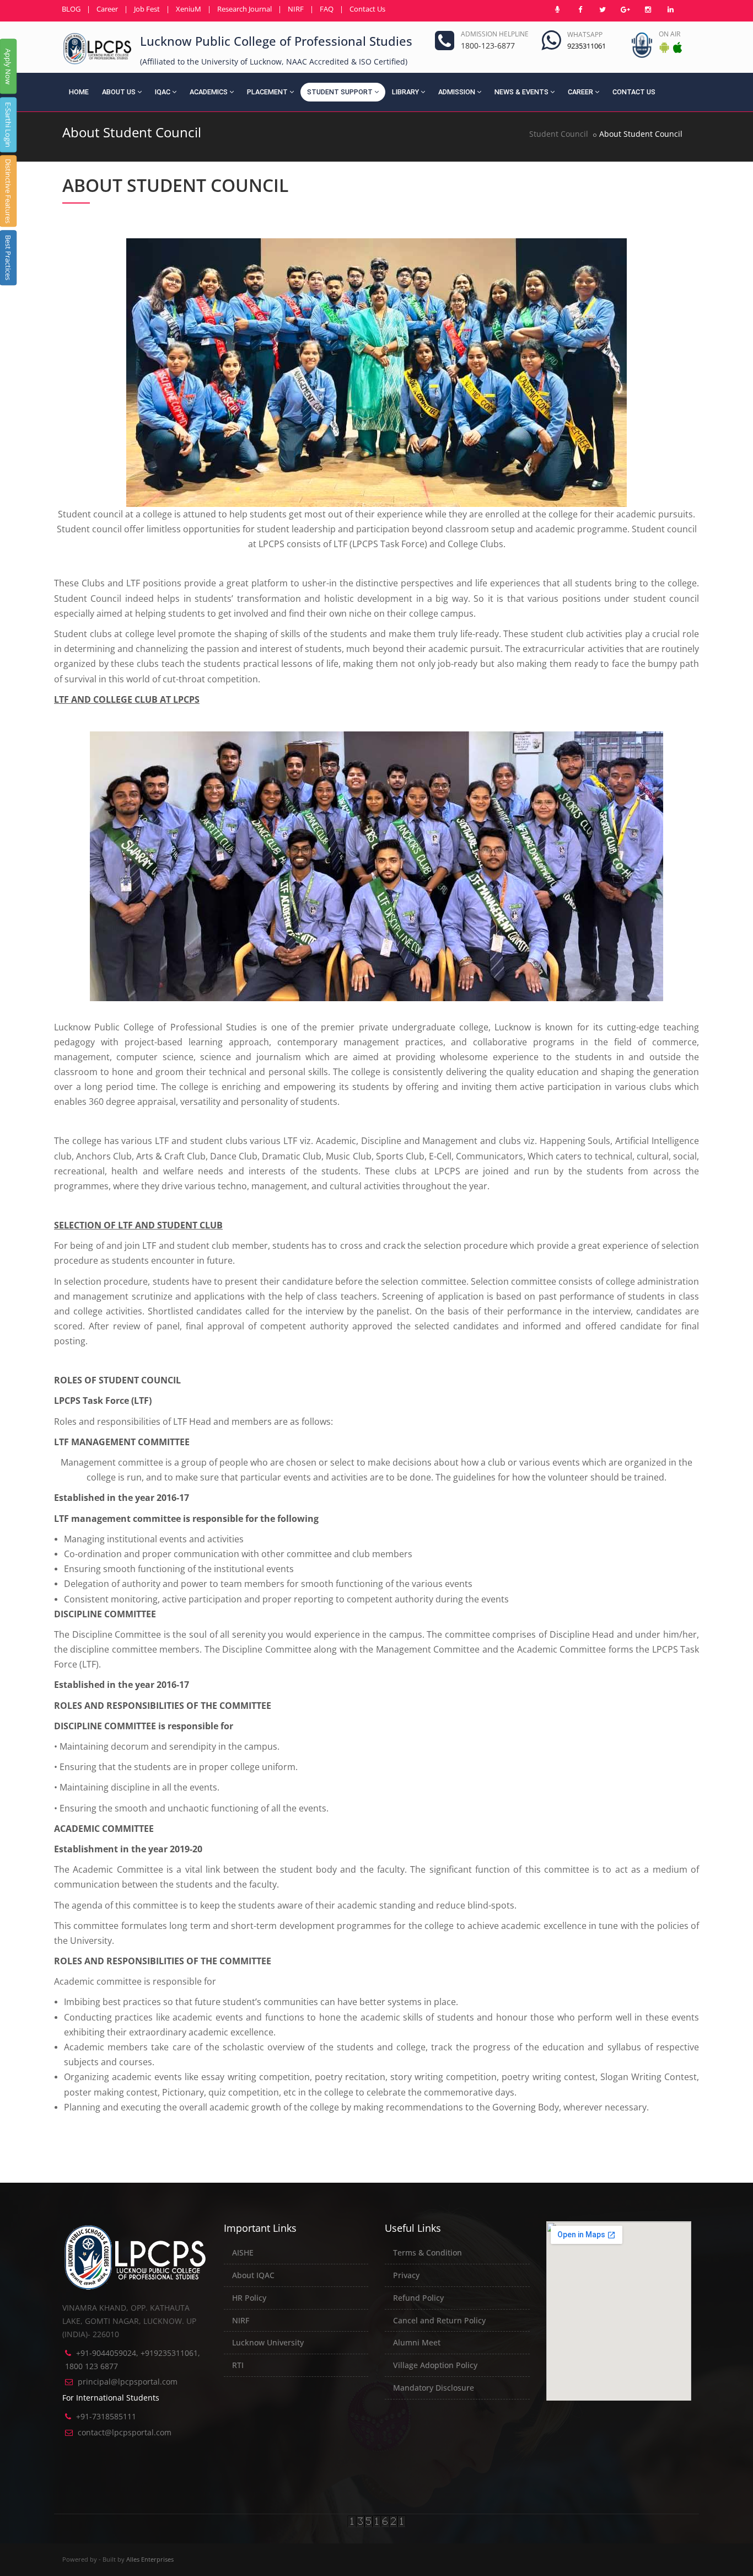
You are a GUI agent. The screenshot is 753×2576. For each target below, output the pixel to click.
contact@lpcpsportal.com (125, 2432)
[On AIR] (557, 9)
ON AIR (669, 34)
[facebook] (580, 9)
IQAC (163, 92)
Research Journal (244, 9)
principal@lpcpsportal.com (128, 2382)
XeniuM (189, 9)
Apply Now (8, 66)
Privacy (406, 2275)
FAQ (327, 9)
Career (107, 9)
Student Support (340, 92)
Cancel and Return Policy (439, 2320)
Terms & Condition (427, 2252)
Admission (457, 92)
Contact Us (367, 9)
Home (79, 92)
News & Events (521, 92)
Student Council (559, 134)
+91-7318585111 (106, 2416)
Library (405, 92)
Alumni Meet (417, 2342)
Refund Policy (418, 2298)
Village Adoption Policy (435, 2365)
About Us (119, 92)
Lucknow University (268, 2342)
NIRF (296, 9)
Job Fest (147, 9)
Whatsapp (585, 34)
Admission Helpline (495, 34)
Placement (267, 92)
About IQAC (253, 2275)
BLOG (71, 9)
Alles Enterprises (150, 2559)
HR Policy (249, 2298)
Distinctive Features (8, 191)
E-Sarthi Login (8, 125)
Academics (209, 92)
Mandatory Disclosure (434, 2388)
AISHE (243, 2252)
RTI (238, 2365)
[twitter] (603, 9)
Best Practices (8, 258)
